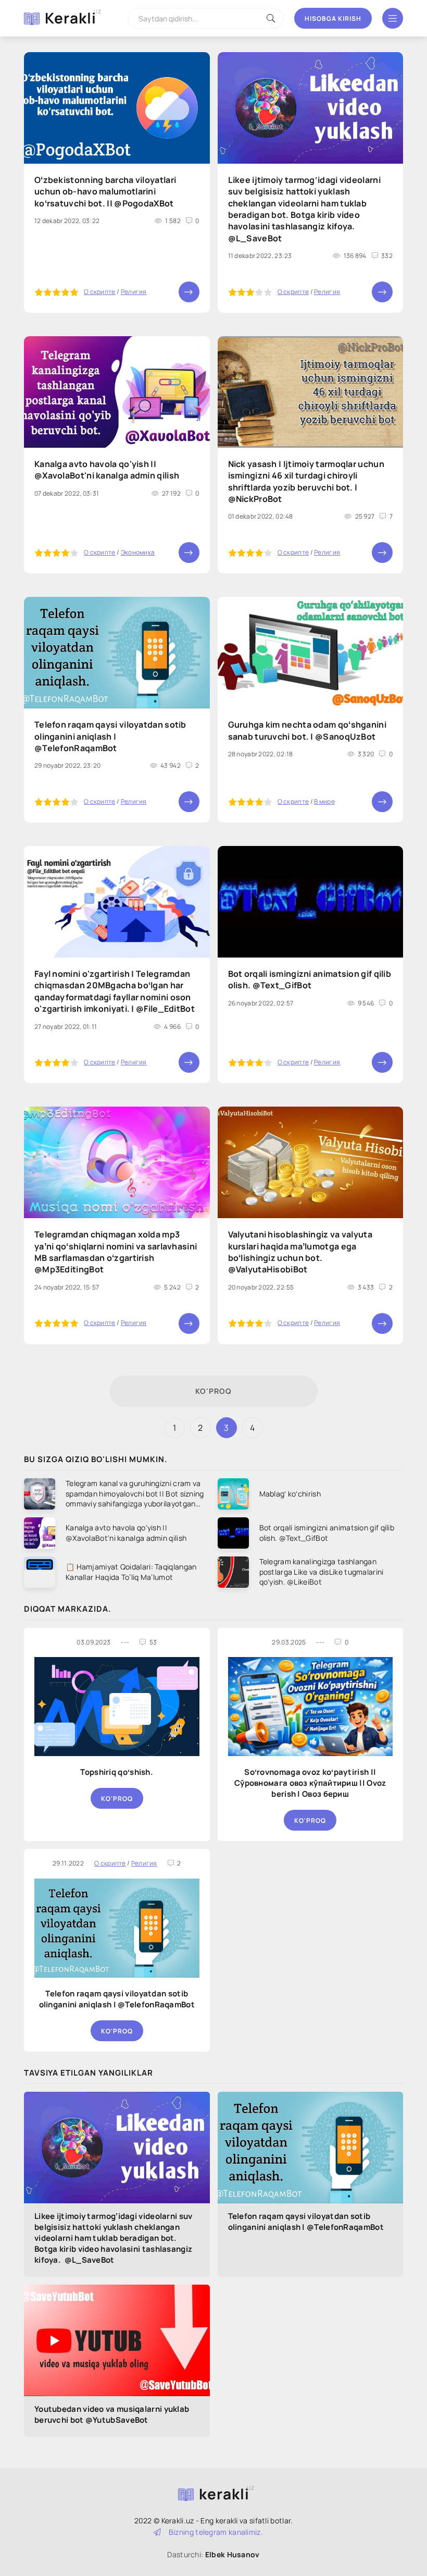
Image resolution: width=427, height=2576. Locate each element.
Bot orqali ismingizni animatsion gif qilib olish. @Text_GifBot (310, 979)
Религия (134, 292)
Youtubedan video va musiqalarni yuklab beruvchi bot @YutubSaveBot (112, 2414)
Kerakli (71, 18)
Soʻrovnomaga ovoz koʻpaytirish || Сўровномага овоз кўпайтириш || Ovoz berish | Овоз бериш (310, 1783)
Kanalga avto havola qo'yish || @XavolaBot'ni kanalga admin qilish (107, 470)
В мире (324, 801)
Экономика (138, 552)
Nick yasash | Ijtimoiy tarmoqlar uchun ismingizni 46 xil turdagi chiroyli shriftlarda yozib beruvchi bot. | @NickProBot (306, 481)
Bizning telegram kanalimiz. (215, 2532)
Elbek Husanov (233, 2554)
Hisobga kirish (333, 19)
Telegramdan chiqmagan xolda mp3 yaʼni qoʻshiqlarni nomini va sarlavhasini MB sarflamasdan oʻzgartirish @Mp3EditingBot (116, 1252)
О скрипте (100, 292)
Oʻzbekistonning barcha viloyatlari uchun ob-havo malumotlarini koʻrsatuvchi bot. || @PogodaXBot (105, 192)
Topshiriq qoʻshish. (117, 1772)
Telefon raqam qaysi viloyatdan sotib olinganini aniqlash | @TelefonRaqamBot (117, 1999)
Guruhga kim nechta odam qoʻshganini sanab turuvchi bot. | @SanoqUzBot (307, 730)
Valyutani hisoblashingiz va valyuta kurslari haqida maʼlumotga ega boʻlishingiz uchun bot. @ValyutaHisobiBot (300, 1252)
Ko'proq (213, 1391)
